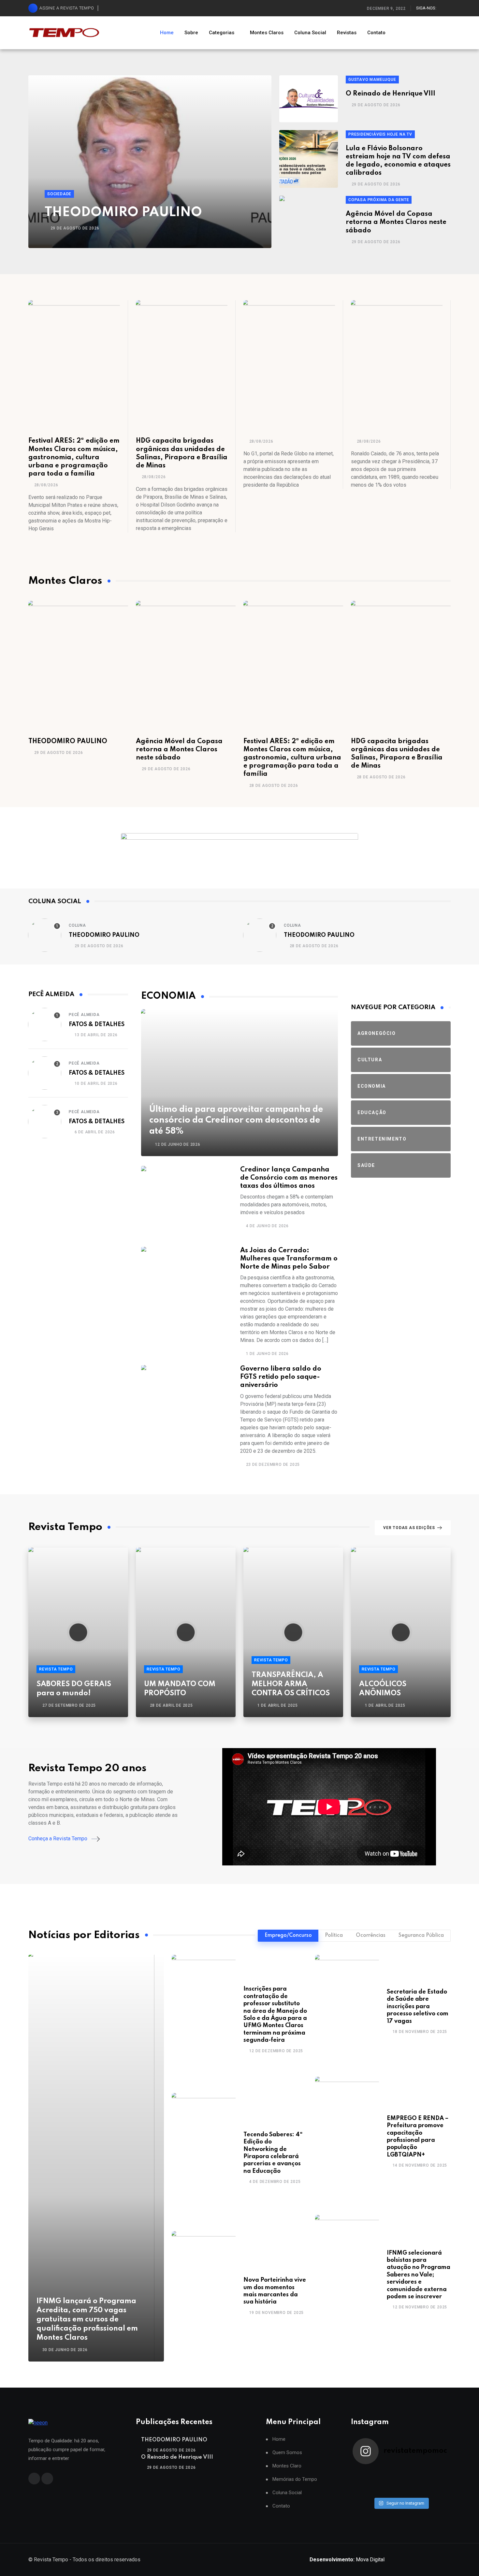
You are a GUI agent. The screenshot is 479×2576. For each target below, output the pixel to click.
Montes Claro (287, 2466)
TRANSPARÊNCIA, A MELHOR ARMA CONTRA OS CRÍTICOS (291, 1684)
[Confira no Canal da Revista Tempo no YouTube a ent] (389, 2473)
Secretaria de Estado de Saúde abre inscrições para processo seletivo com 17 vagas (418, 2007)
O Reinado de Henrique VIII (391, 94)
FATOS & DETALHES (97, 1024)
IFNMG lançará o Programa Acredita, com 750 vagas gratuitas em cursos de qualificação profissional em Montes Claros (87, 2319)
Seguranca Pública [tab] (421, 1936)
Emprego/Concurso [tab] (288, 1936)
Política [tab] (334, 1936)
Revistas (347, 33)
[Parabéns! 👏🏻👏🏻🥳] (413, 2490)
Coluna (77, 925)
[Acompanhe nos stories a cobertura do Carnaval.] (437, 2490)
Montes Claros (267, 33)
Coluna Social (310, 33)
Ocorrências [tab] (371, 1936)
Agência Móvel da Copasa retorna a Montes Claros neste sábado (396, 222)
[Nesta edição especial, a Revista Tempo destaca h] (365, 2473)
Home (167, 33)
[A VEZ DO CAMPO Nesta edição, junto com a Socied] (437, 2482)
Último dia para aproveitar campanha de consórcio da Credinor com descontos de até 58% (236, 1120)
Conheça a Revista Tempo (58, 1839)
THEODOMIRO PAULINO (123, 213)
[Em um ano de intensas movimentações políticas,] (365, 2490)
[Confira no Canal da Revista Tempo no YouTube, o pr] (413, 2482)
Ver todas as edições (409, 1528)
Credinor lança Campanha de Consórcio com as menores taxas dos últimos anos (289, 1178)
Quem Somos (287, 2453)
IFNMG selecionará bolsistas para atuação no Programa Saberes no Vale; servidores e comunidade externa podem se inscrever (419, 2275)
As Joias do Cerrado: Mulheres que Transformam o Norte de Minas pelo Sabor (289, 1259)
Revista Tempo (56, 1669)
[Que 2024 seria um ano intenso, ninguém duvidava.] (389, 2490)
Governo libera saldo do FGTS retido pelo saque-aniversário (281, 1377)
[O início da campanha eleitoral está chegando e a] (437, 2473)
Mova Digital (347, 2560)
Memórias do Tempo (295, 2479)
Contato (376, 33)
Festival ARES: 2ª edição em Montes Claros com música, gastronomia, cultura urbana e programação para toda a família (74, 457)
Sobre (191, 33)
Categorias (222, 33)
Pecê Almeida (84, 1015)
